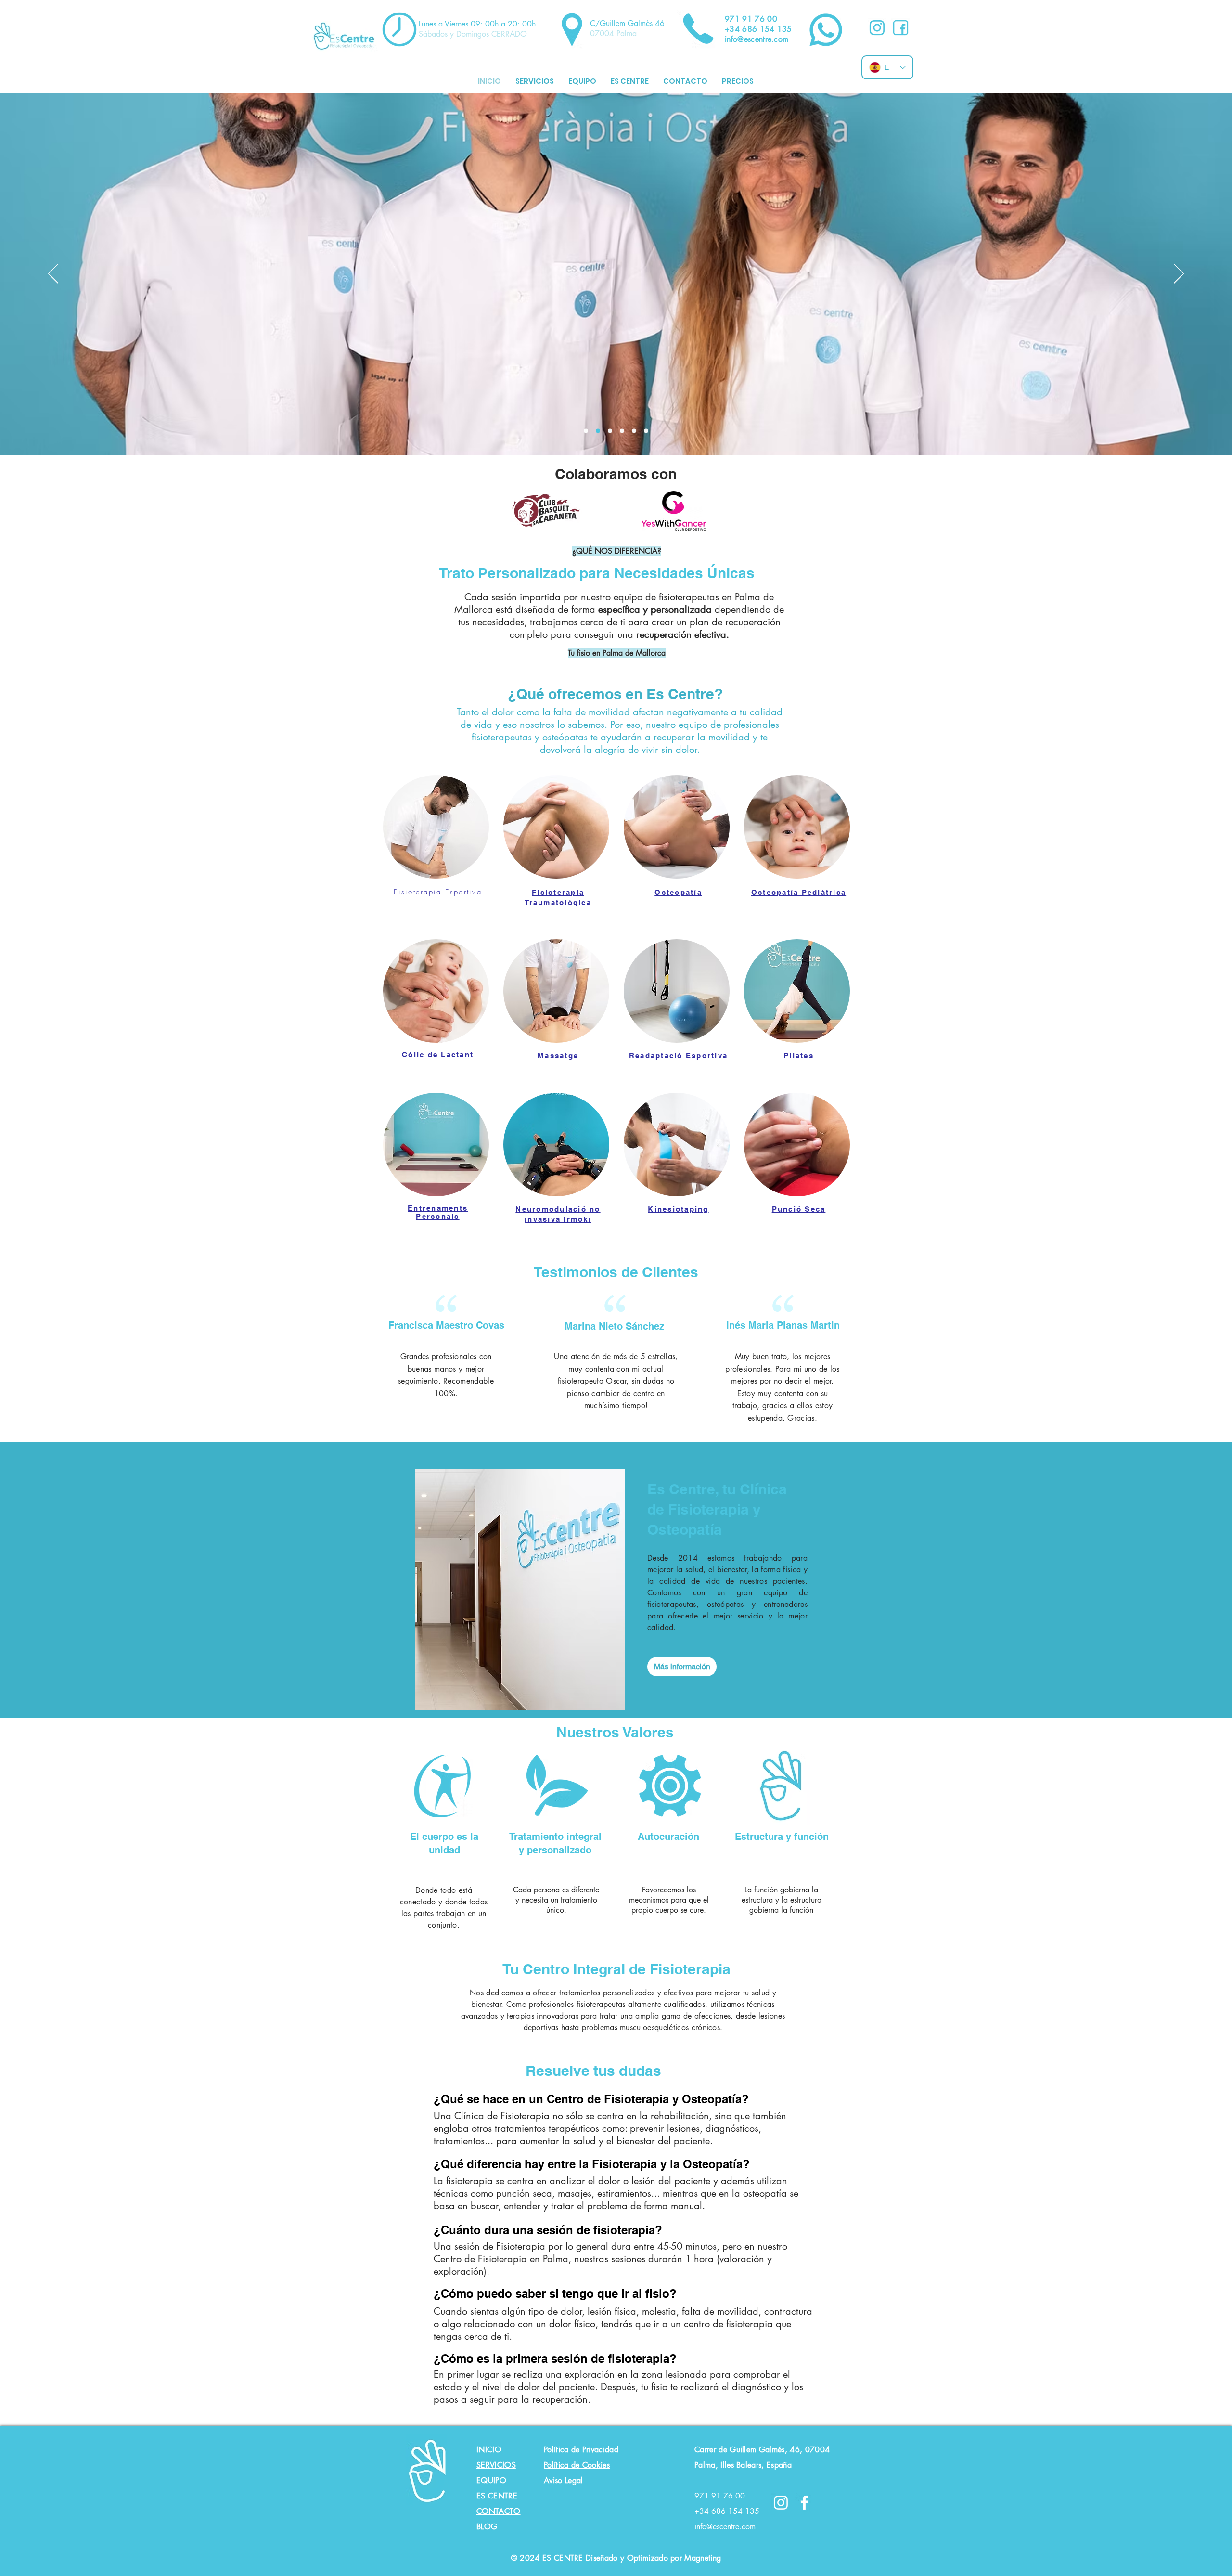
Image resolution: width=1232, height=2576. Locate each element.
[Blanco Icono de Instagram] (781, 2503)
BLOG (487, 2527)
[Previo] (53, 274)
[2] (901, 28)
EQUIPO (491, 2480)
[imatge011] (598, 431)
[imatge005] (634, 431)
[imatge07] (622, 431)
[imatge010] (610, 431)
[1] (877, 28)
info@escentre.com (725, 2527)
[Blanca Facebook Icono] (804, 2503)
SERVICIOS (496, 2465)
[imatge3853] (646, 431)
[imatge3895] (586, 431)
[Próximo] (1179, 274)
